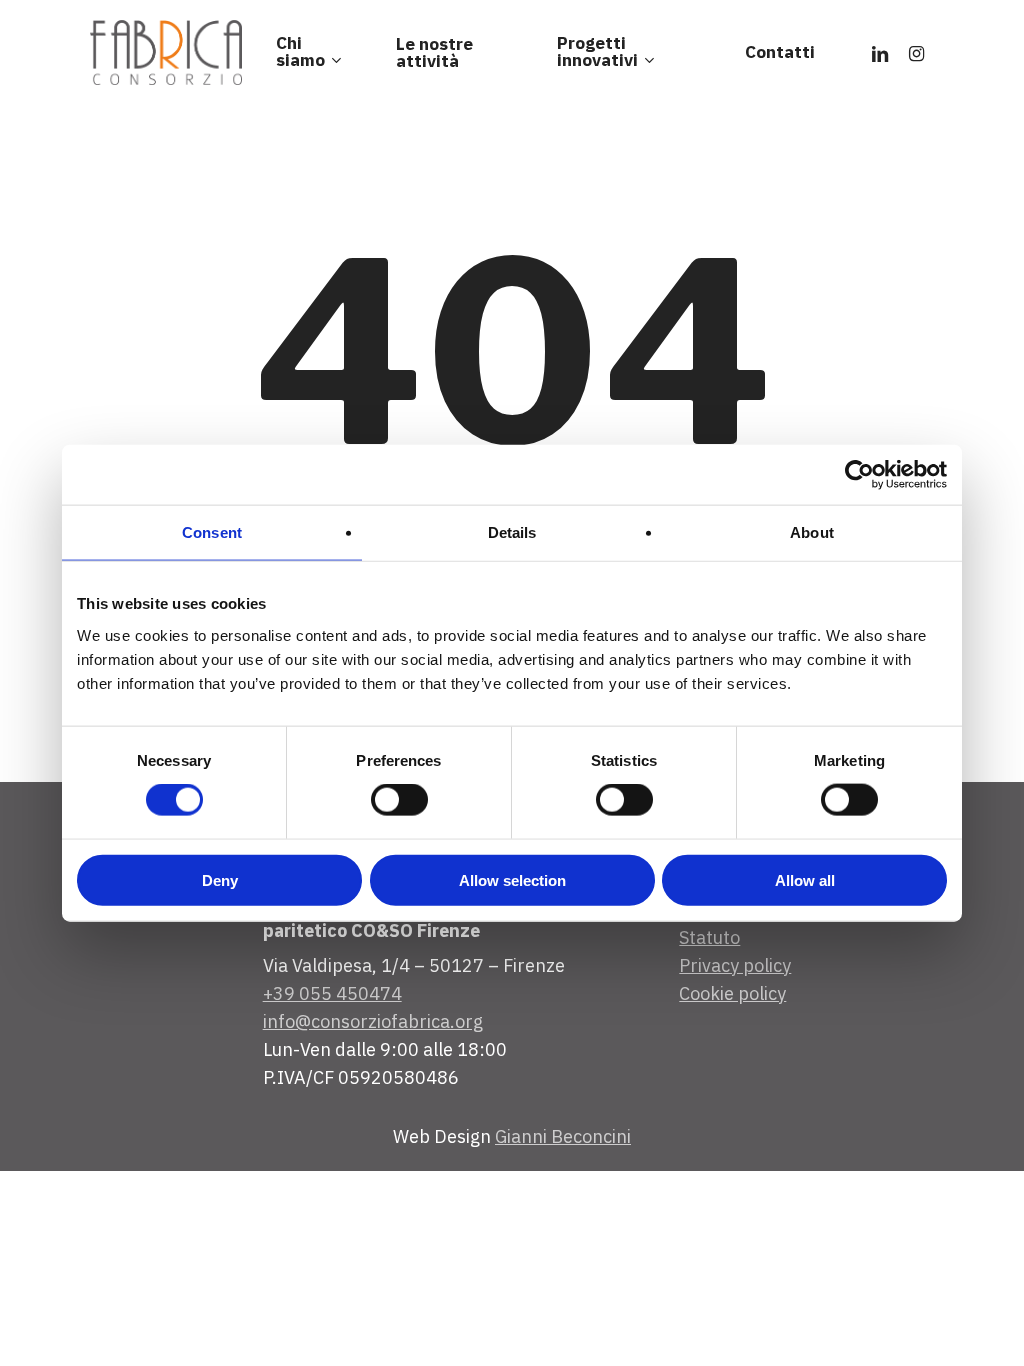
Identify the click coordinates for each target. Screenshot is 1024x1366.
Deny (220, 879)
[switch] (399, 800)
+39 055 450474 (332, 993)
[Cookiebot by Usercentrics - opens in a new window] (859, 475)
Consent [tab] (212, 532)
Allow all (805, 879)
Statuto (709, 937)
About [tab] (812, 532)
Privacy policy (735, 965)
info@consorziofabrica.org (373, 1021)
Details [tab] (512, 532)
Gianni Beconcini (563, 1136)
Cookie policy (732, 993)
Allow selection (512, 879)
